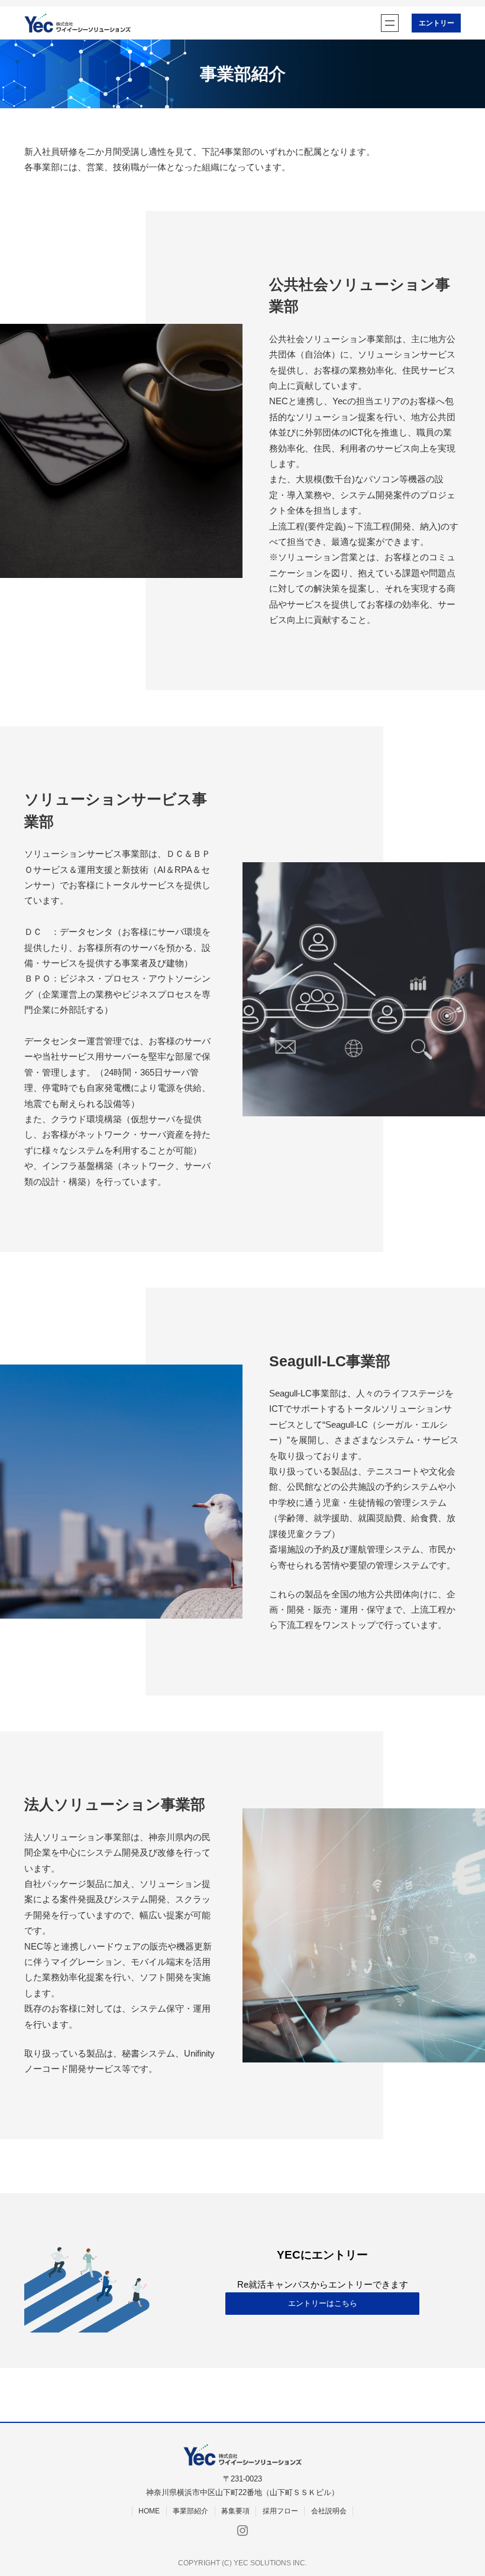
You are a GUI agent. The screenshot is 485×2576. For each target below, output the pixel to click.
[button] (322, 2304)
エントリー (436, 23)
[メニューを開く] (390, 23)
